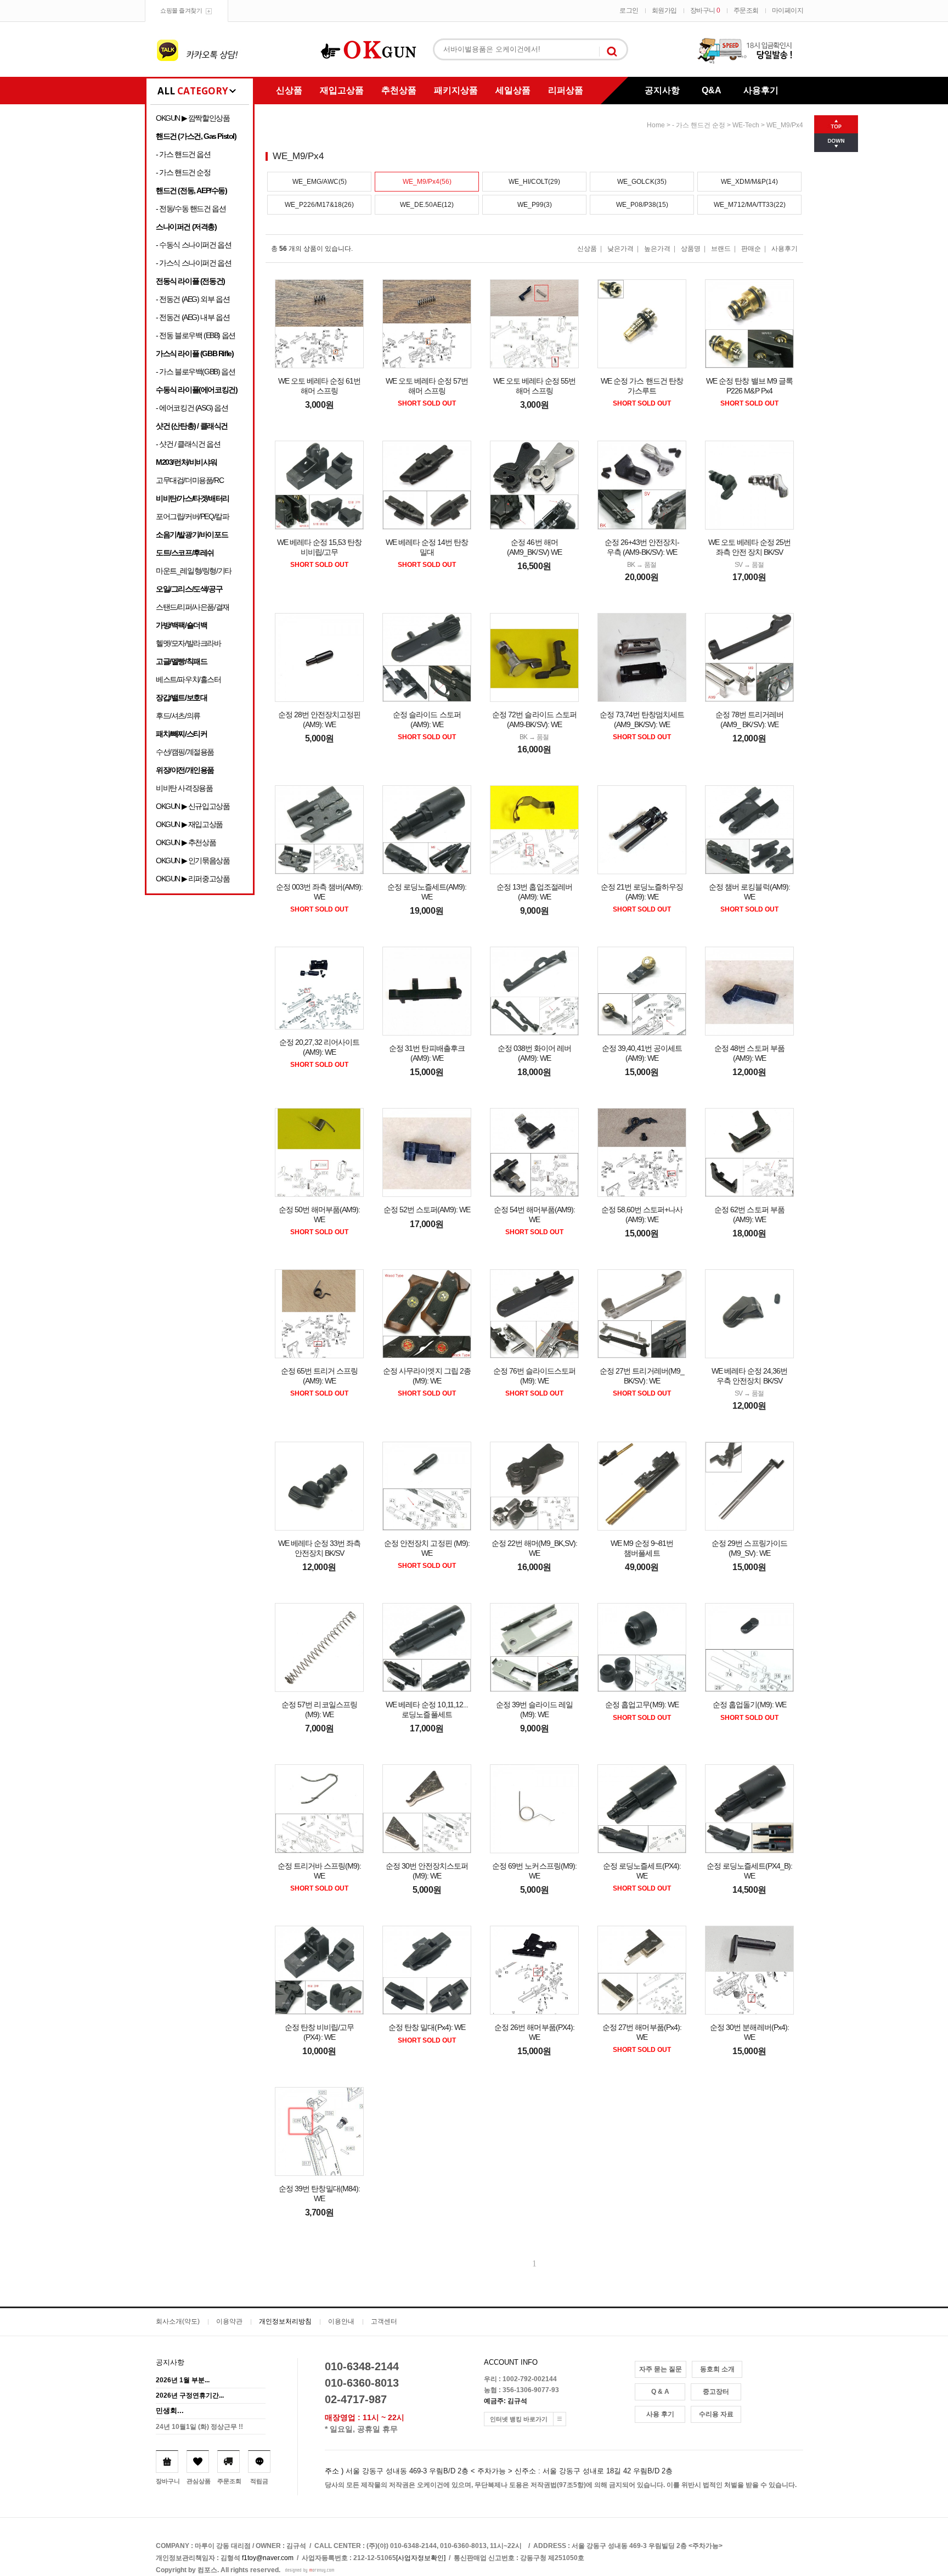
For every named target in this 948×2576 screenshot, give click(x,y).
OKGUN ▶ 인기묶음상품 (193, 860)
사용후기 (761, 90)
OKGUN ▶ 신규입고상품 (193, 806)
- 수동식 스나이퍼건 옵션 (193, 245)
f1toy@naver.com (268, 2558)
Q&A (712, 90)
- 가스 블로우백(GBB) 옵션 (195, 372)
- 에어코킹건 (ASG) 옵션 (192, 408)
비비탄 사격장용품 (184, 788)
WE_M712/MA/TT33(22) (750, 205)
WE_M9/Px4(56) (427, 182)
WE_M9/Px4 (785, 125)
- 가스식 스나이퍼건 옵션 (193, 263)
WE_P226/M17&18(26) (319, 205)
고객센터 (384, 2321)
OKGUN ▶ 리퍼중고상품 (193, 879)
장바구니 (705, 10)
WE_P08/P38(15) (642, 205)
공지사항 (662, 90)
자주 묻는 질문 (661, 2369)
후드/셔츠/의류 (178, 716)
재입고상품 (342, 90)
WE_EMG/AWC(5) (320, 182)
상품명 (691, 249)
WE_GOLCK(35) (642, 182)
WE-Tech (746, 125)
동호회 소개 (717, 2369)
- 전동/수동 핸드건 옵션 (191, 209)
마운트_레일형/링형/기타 (194, 571)
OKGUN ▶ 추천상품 (186, 842)
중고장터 (716, 2392)
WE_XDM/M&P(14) (749, 182)
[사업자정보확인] (421, 2558)
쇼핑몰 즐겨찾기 (181, 10)
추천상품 (399, 90)
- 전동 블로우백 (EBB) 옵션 (196, 335)
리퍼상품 (566, 90)
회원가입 (664, 10)
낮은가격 (620, 249)
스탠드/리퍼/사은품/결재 (193, 607)
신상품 (289, 90)
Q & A (660, 2392)
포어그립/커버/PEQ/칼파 (192, 516)
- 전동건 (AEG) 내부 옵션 (193, 317)
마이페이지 (788, 10)
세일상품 (513, 90)
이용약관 (229, 2321)
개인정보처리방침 (285, 2321)
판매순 (751, 249)
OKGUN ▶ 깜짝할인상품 (193, 118)
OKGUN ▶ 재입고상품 (189, 824)
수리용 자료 (716, 2414)
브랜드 (721, 249)
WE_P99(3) (535, 205)
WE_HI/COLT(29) (534, 182)
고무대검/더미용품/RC (190, 480)
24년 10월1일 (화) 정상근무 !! (199, 2427)
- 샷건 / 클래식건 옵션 (188, 444)
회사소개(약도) (178, 2321)
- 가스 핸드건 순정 (183, 172)
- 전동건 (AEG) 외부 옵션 (193, 299)
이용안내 (341, 2321)
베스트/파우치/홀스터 (188, 679)
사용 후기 (660, 2414)
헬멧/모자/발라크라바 (188, 643)
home (656, 125)
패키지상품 (456, 90)
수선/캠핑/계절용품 (185, 752)
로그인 (629, 10)
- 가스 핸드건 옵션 (183, 154)
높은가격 (657, 249)
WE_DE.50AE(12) (427, 205)
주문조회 (746, 10)
